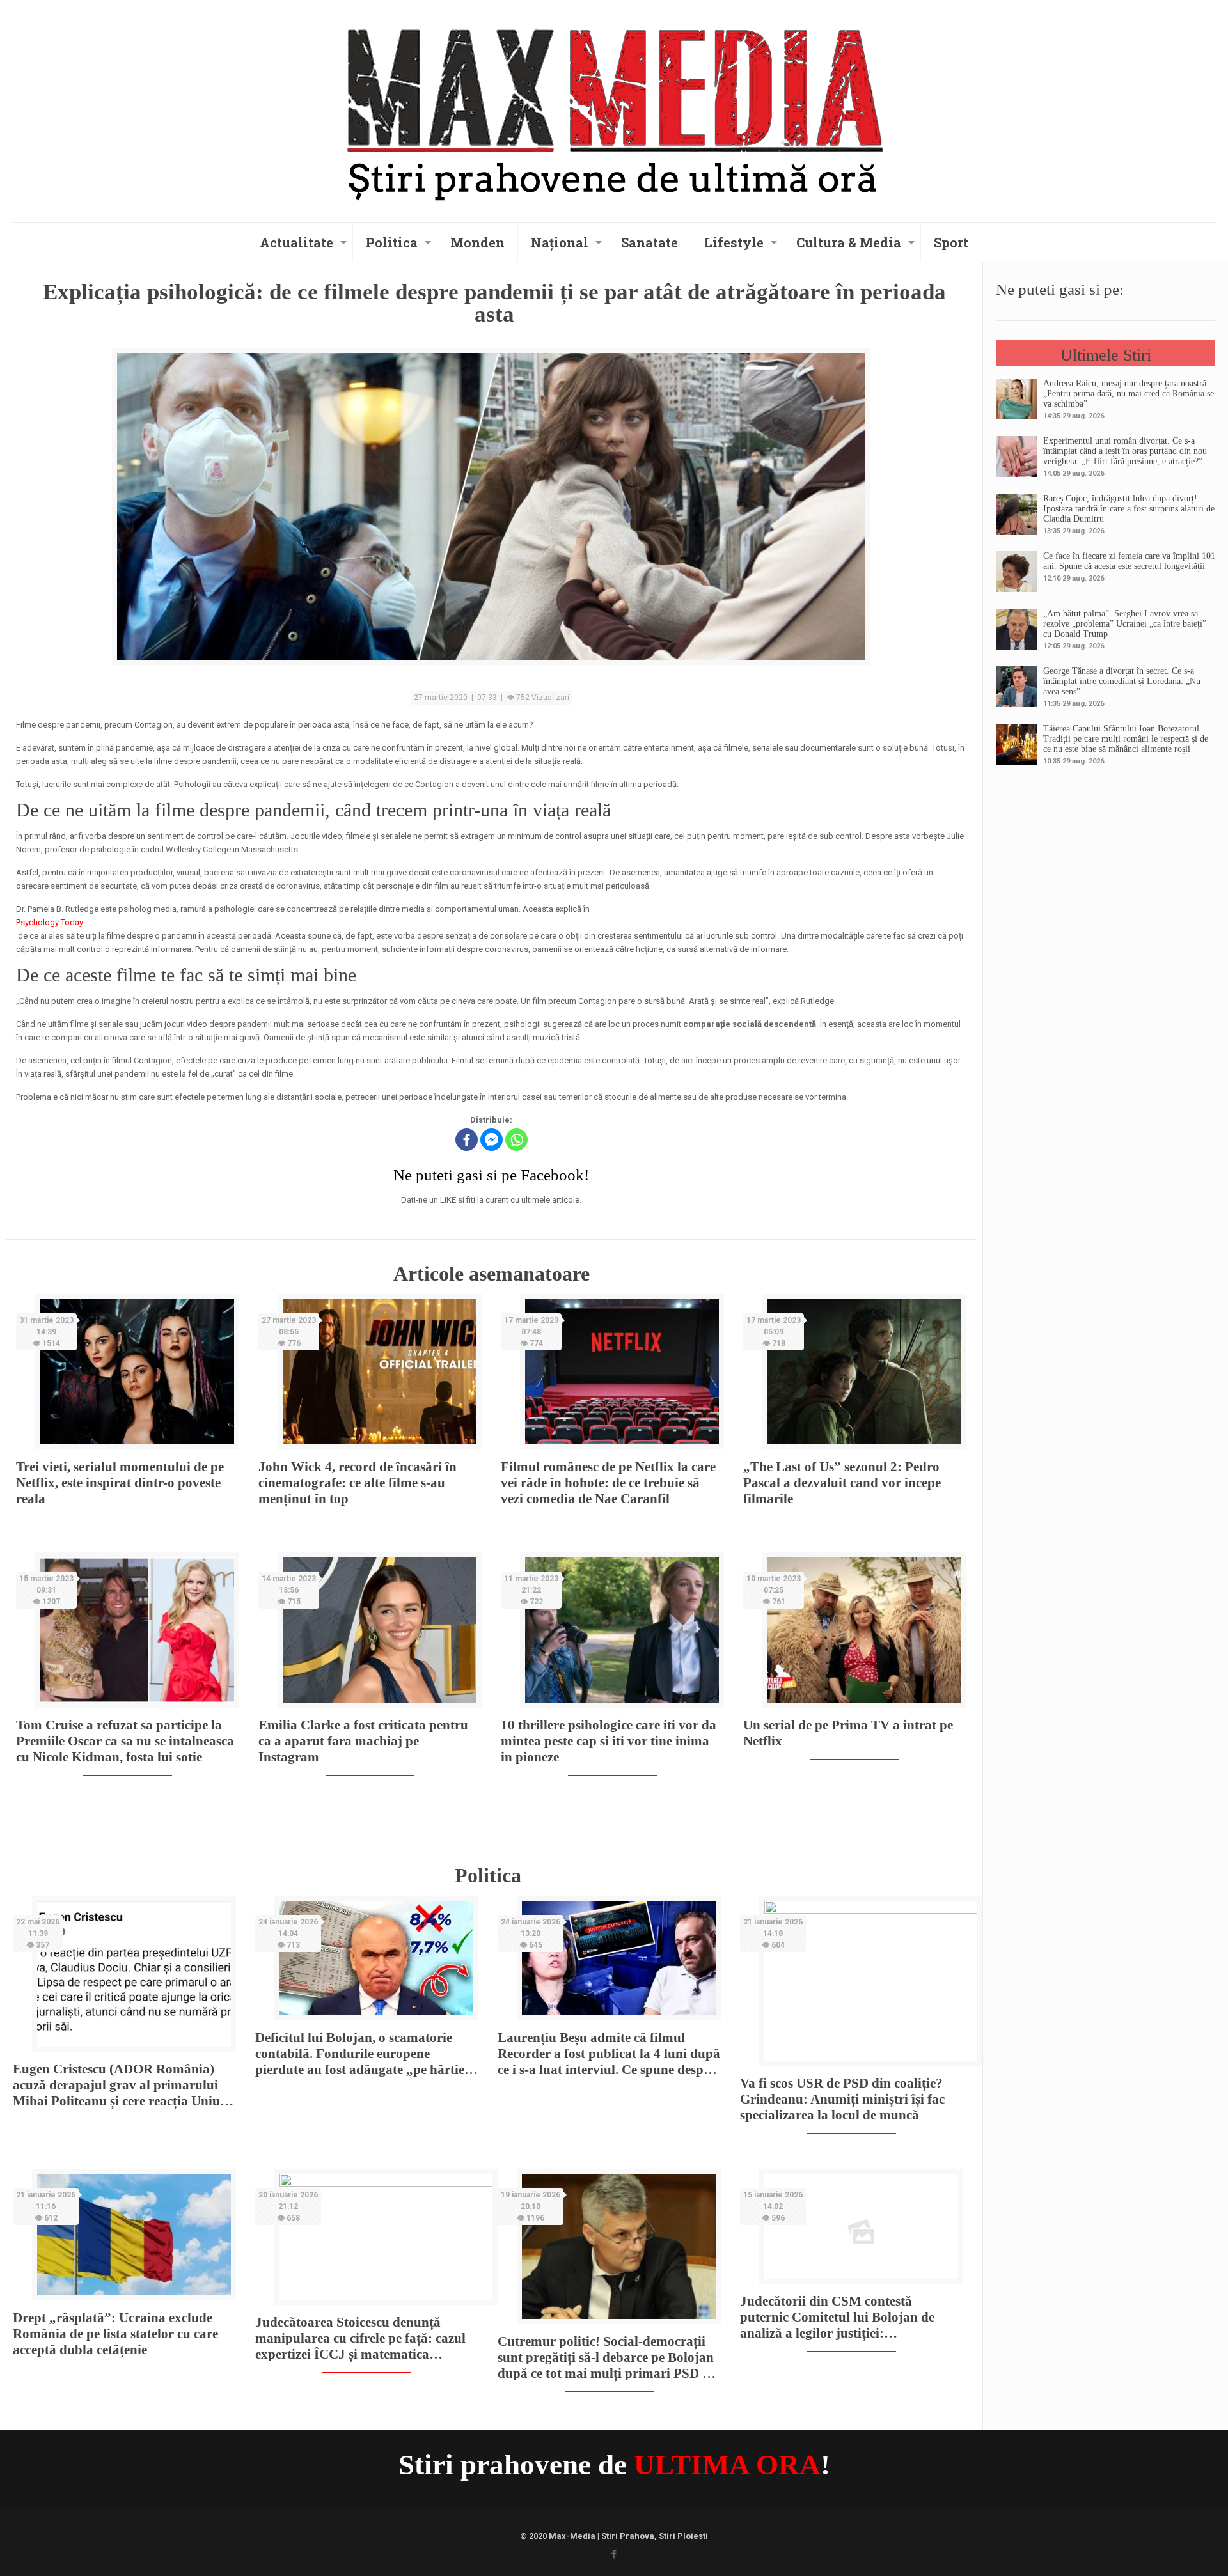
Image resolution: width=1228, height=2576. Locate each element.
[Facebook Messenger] (492, 1140)
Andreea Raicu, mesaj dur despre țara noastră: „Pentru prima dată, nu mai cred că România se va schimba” (1129, 394)
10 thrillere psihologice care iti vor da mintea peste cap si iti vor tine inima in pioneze (609, 1741)
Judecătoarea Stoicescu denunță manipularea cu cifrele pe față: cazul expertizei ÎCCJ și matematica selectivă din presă (360, 2338)
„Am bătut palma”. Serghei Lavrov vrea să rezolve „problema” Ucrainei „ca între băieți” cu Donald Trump (1125, 624)
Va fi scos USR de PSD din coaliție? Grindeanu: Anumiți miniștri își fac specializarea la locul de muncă (842, 2099)
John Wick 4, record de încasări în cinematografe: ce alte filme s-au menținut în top (358, 1483)
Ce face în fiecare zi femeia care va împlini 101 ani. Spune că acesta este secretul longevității (1129, 561)
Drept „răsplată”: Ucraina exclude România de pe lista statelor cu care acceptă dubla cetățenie (115, 2334)
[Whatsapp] (516, 1140)
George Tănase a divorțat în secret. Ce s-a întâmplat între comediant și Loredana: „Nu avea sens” (1122, 681)
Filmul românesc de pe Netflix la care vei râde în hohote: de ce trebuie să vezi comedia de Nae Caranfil (608, 1483)
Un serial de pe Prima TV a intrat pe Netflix (848, 1733)
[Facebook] (467, 1140)
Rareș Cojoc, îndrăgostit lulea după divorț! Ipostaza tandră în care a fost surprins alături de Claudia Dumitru (1129, 509)
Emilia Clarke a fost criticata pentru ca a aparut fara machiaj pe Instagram (363, 1741)
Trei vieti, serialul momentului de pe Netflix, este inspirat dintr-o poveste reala (120, 1483)
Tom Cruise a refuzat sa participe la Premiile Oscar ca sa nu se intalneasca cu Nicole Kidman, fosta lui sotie (125, 1741)
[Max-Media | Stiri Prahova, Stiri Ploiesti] (614, 109)
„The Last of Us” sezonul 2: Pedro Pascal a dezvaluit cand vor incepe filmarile (842, 1483)
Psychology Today (50, 922)
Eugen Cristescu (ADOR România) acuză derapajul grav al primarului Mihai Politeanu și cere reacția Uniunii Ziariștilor (124, 2085)
